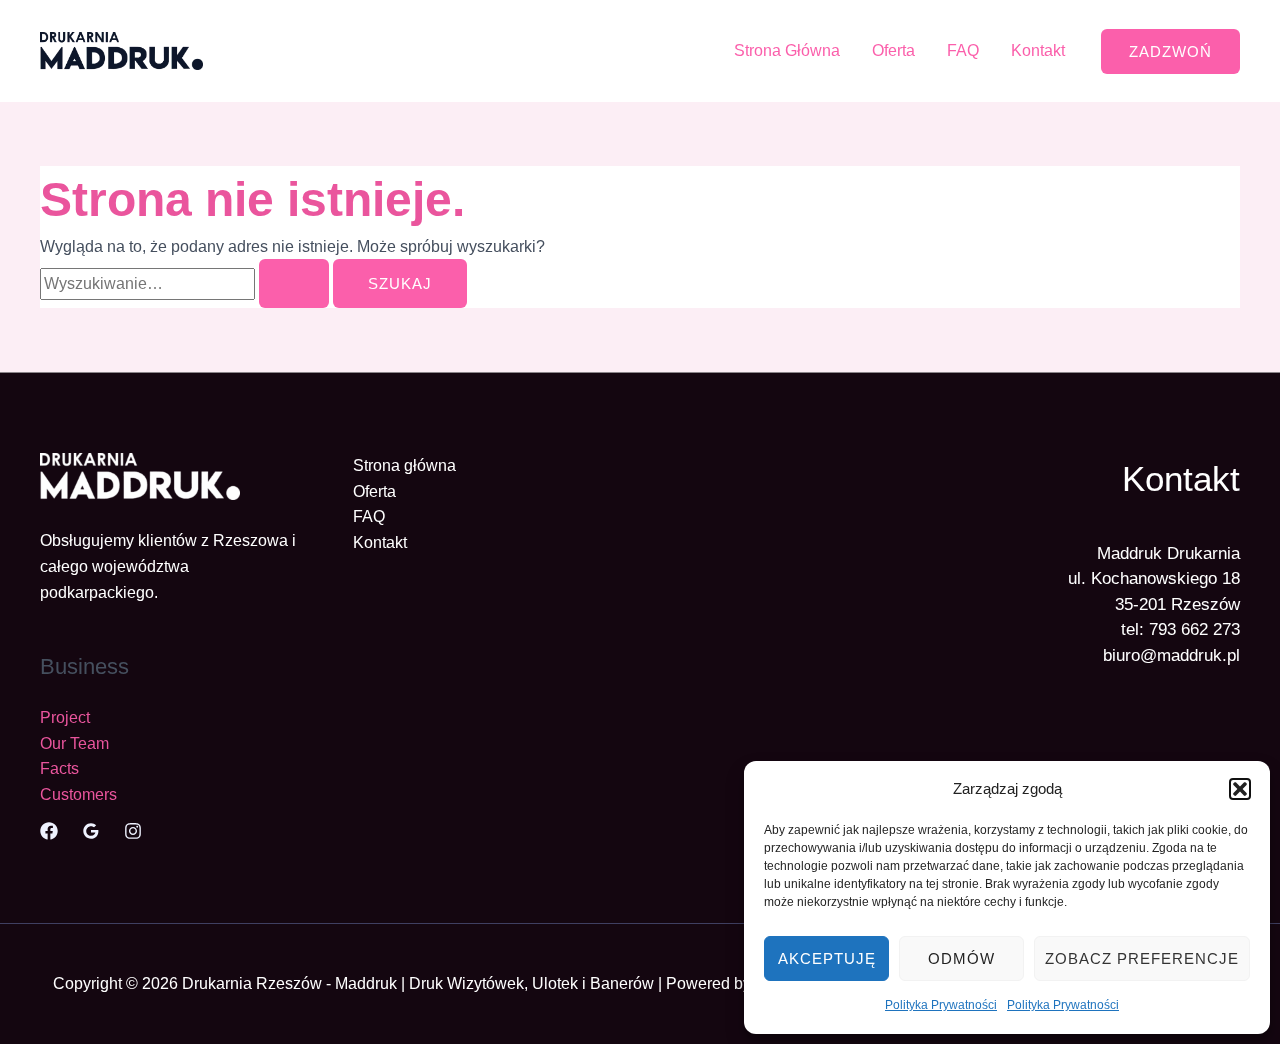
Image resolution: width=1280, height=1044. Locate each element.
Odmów (961, 958)
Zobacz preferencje (1142, 958)
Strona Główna (787, 50)
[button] (1240, 789)
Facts (59, 768)
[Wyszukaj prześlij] (294, 283)
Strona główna (404, 465)
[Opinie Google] (91, 831)
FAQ (963, 50)
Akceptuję (827, 958)
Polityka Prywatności (941, 1005)
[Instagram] (133, 831)
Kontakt (1038, 50)
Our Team (74, 743)
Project (65, 717)
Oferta (893, 50)
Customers (78, 794)
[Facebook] (49, 831)
